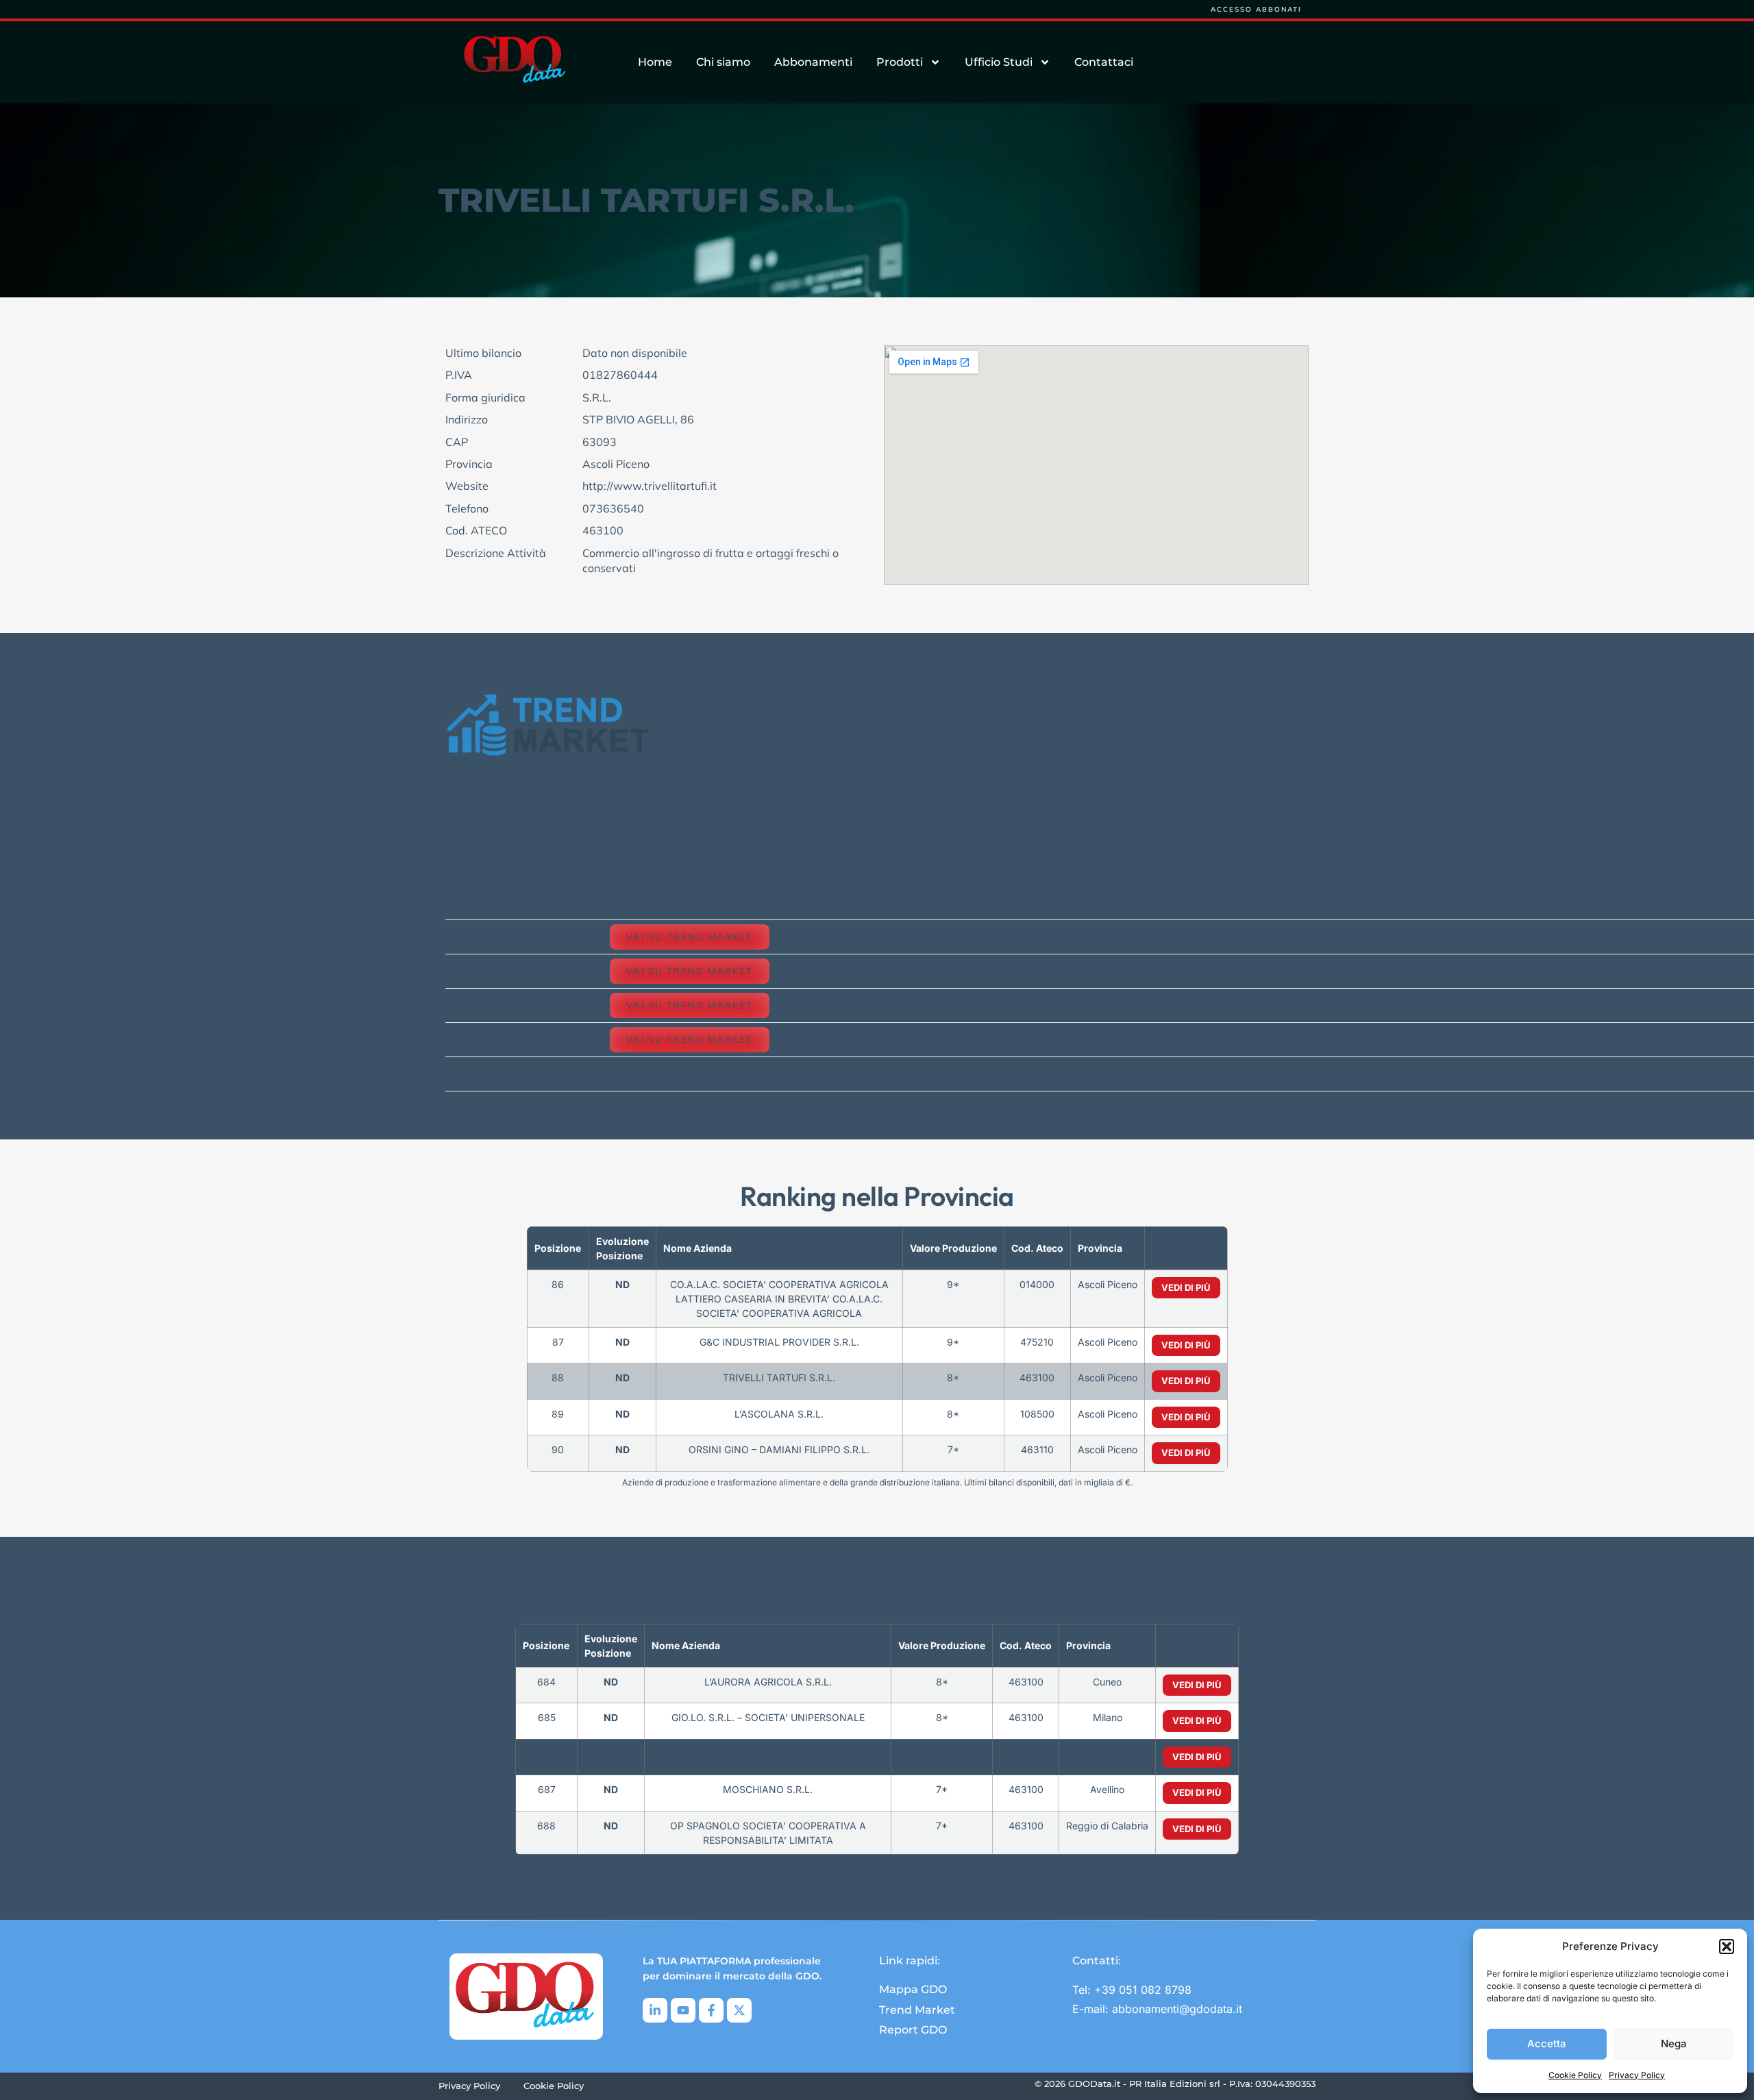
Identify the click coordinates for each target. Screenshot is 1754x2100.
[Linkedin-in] (655, 2010)
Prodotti (900, 62)
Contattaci (1104, 62)
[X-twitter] (739, 2010)
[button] (1727, 1947)
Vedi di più (1186, 1287)
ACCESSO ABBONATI (1256, 9)
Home (655, 62)
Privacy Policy (1637, 2075)
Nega (1674, 2043)
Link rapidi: (910, 1961)
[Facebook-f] (711, 2010)
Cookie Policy (1575, 2075)
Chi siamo (723, 62)
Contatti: (1097, 1961)
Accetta (1547, 2043)
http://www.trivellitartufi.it (650, 486)
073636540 (613, 508)
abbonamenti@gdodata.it (1177, 2009)
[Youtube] (683, 2010)
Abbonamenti (813, 62)
